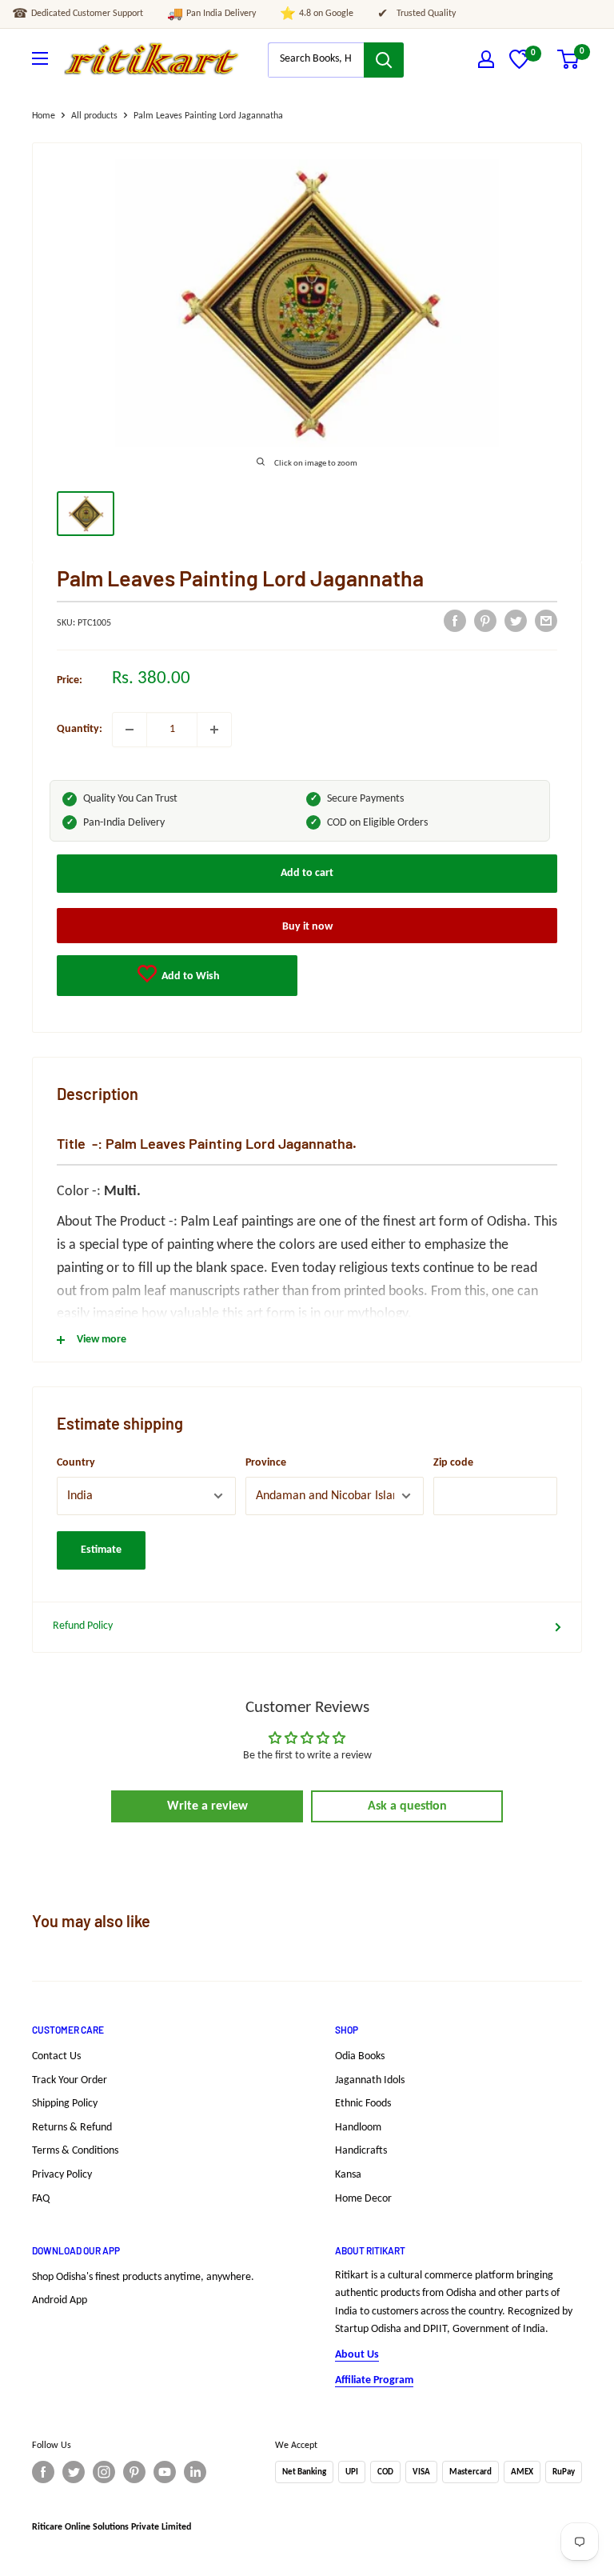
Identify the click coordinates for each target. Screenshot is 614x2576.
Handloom (358, 2128)
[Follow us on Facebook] (43, 2472)
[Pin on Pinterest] (485, 621)
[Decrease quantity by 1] (130, 730)
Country (76, 1463)
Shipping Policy (65, 2104)
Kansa (348, 2175)
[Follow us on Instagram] (104, 2472)
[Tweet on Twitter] (516, 621)
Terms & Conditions (75, 2151)
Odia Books (360, 2056)
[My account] (486, 59)
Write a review (207, 1806)
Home (44, 116)
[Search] (384, 60)
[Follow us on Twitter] (74, 2472)
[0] (519, 66)
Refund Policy (83, 1626)
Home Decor (363, 2199)
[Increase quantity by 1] (214, 730)
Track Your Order (70, 2080)
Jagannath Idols (370, 2080)
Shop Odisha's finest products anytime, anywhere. (143, 2277)
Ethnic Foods (363, 2104)
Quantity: (80, 729)
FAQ (41, 2199)
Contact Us (56, 2056)
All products (94, 116)
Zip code (453, 1463)
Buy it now (307, 927)
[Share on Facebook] (455, 621)
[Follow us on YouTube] (165, 2472)
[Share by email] (546, 621)
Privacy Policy (62, 2175)
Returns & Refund (72, 2128)
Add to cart (307, 873)
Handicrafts (361, 2151)
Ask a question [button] (407, 1806)
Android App (60, 2300)
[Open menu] (40, 58)
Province (266, 1463)
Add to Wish (189, 976)
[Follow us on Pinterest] (134, 2472)
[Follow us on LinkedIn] (195, 2472)
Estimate (101, 1550)
